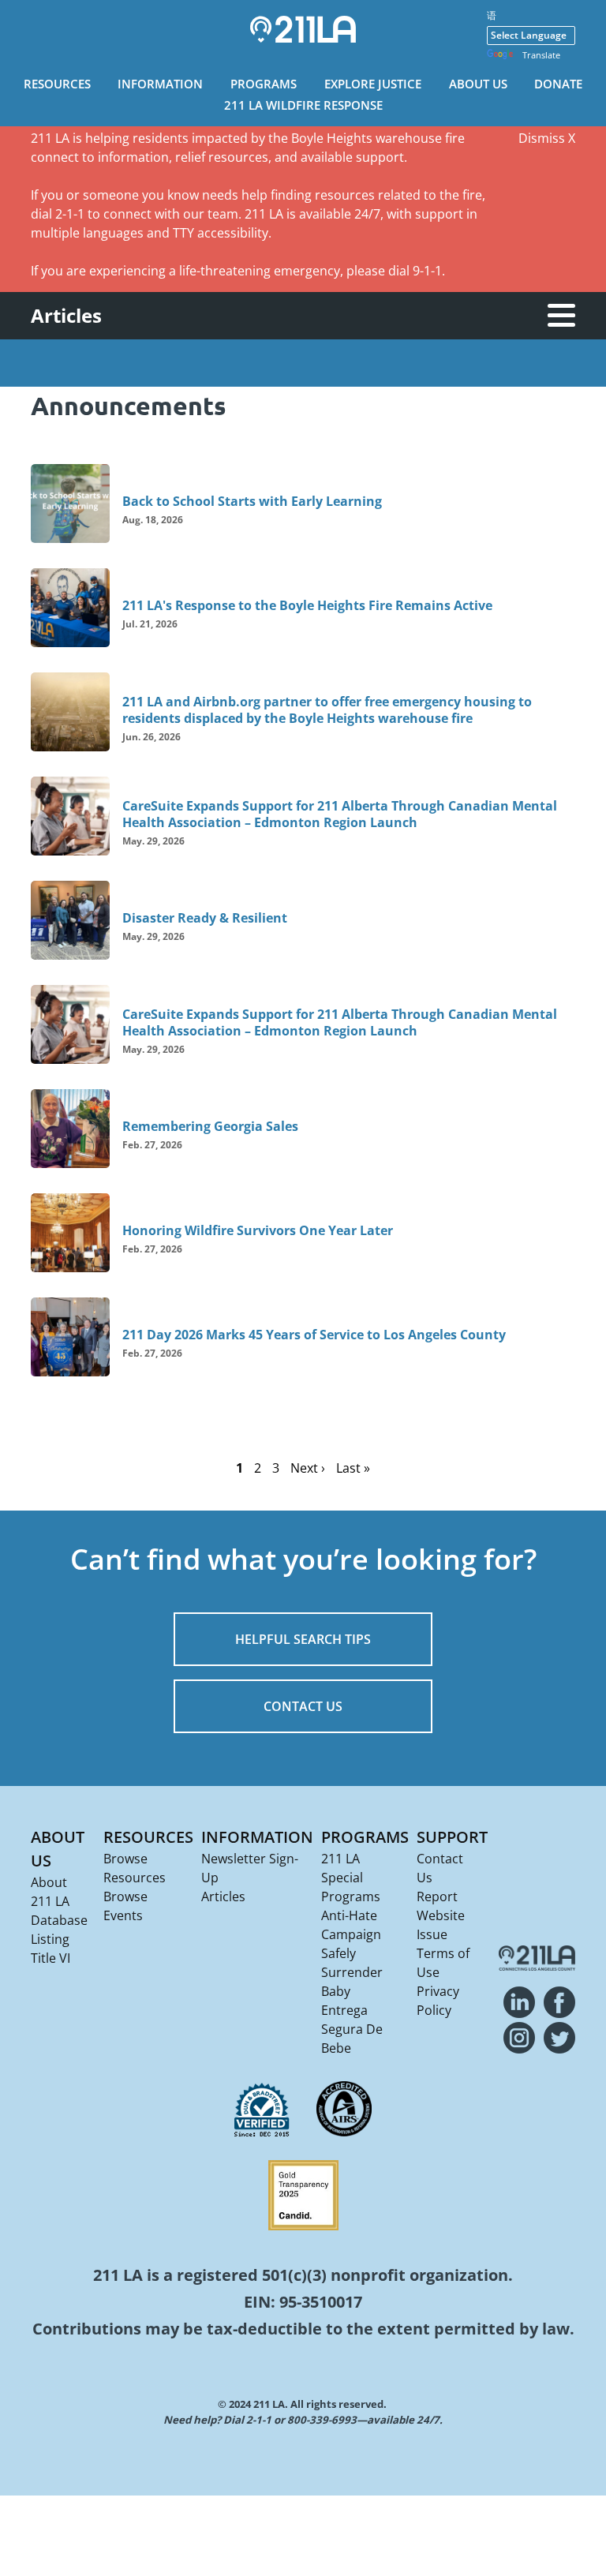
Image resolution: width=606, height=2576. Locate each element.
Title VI (50, 1958)
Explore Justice (373, 84)
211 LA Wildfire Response (303, 105)
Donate (558, 84)
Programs (264, 84)
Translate (541, 55)
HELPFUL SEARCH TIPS (303, 1639)
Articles (223, 1896)
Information (160, 84)
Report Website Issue (441, 1915)
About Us (478, 84)
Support (452, 1837)
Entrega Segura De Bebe (352, 2029)
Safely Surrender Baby (352, 1972)
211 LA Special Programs (351, 1878)
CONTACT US (303, 1706)
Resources (57, 84)
